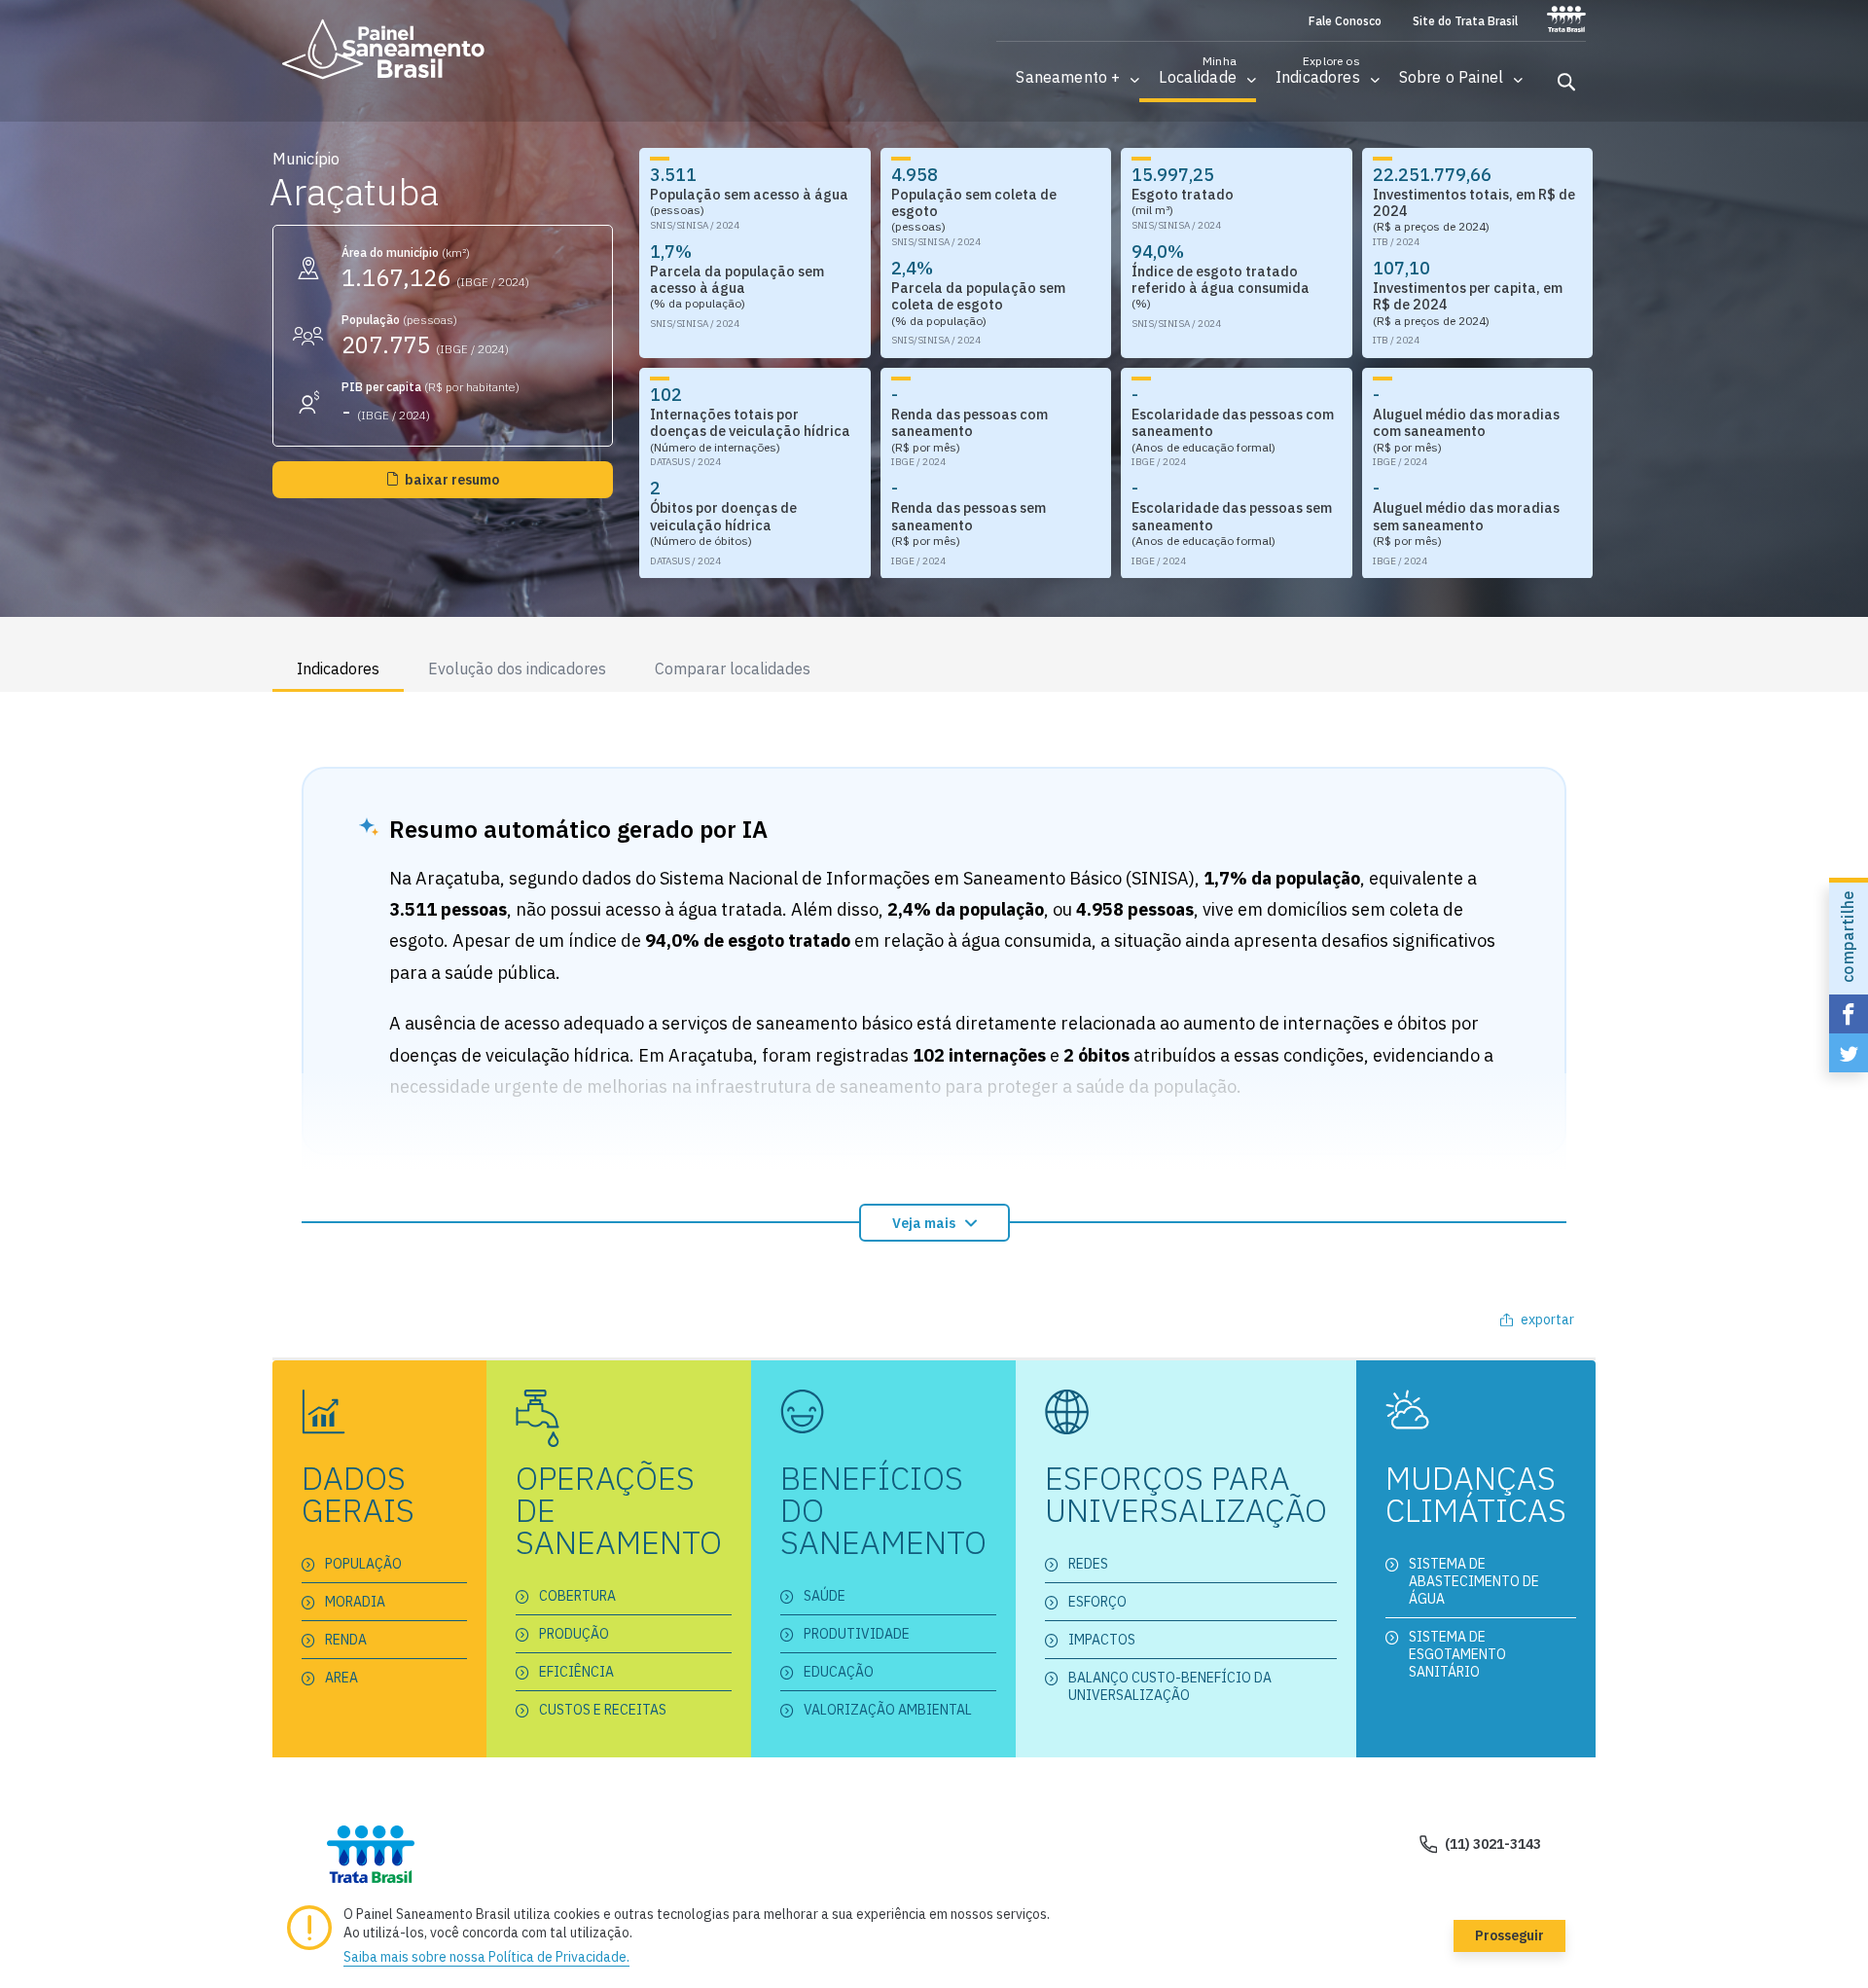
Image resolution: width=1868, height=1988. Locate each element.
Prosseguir (1509, 1935)
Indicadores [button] (338, 669)
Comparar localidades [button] (733, 669)
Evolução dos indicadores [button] (517, 669)
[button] (1068, 77)
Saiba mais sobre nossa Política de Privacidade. (486, 1957)
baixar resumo (452, 480)
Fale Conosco (1345, 21)
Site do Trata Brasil (1465, 21)
